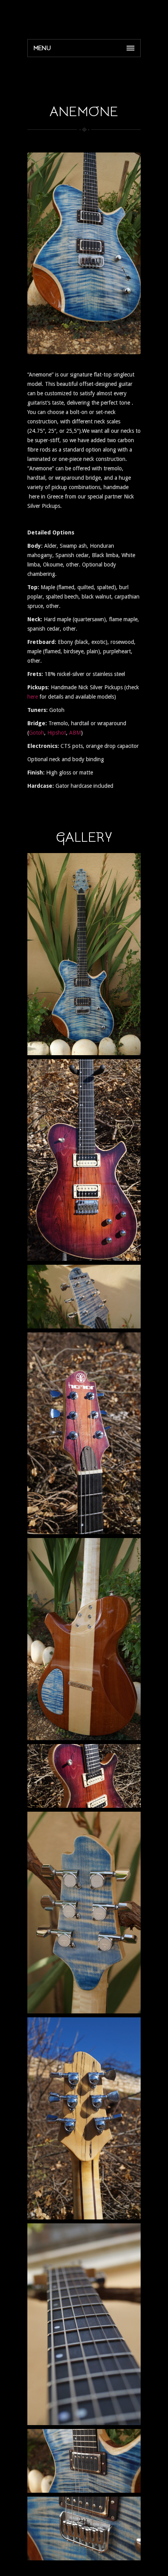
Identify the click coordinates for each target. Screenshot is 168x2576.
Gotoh (37, 733)
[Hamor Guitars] (84, 18)
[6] (84, 2528)
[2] (84, 954)
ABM (75, 733)
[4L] (84, 2118)
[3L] (84, 1776)
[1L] (84, 1433)
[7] (84, 2461)
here (33, 697)
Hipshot (57, 733)
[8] (84, 1297)
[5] (84, 2324)
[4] (84, 1639)
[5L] (84, 1160)
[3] (84, 1913)
